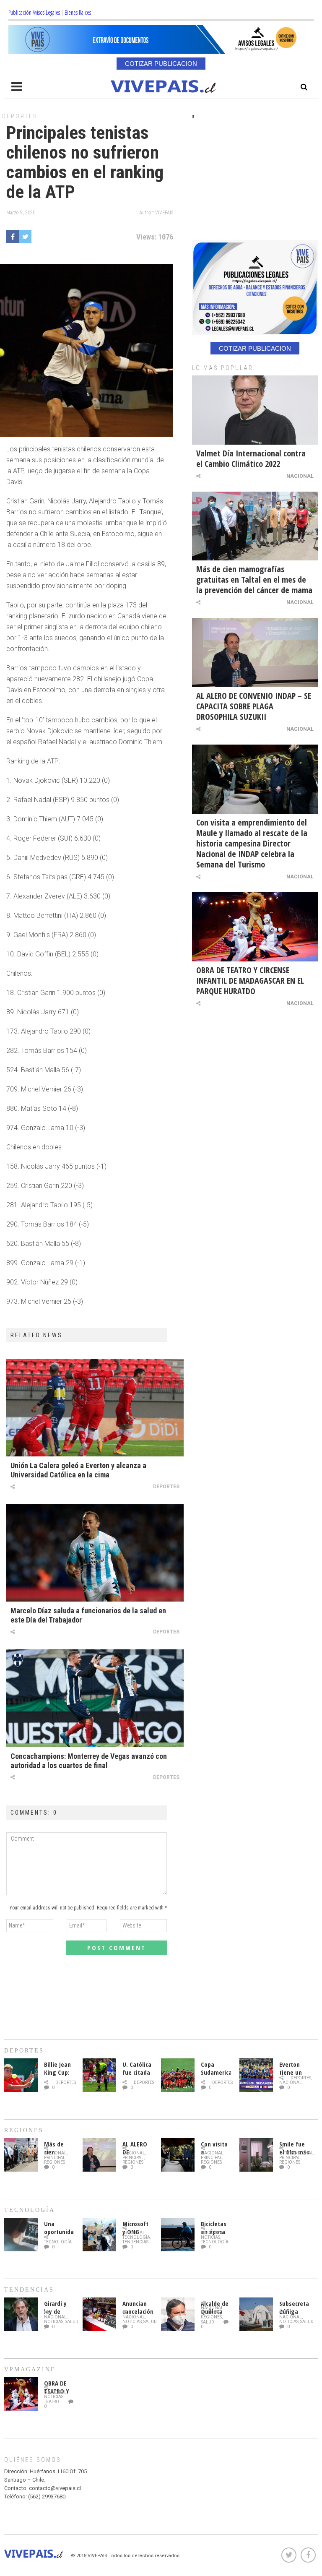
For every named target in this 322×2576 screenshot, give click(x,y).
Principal (55, 2158)
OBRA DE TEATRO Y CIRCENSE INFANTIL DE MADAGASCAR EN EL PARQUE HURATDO (250, 981)
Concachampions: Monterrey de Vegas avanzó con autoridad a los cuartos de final (89, 1761)
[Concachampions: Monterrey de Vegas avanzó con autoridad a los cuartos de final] (95, 1698)
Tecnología (58, 2242)
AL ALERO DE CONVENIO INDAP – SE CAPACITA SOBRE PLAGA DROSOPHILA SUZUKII (254, 706)
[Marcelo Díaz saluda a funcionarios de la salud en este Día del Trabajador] (95, 1553)
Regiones (55, 2162)
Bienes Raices (78, 12)
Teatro (52, 2402)
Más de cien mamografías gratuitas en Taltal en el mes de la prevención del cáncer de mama (254, 580)
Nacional (300, 476)
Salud (72, 2322)
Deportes (20, 116)
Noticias (210, 2237)
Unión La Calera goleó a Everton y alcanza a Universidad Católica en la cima (78, 1470)
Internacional (296, 2153)
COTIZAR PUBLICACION (161, 64)
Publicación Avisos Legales (34, 12)
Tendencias (135, 2242)
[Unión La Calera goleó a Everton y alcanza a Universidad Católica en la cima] (95, 1408)
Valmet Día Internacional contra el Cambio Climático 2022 (251, 458)
